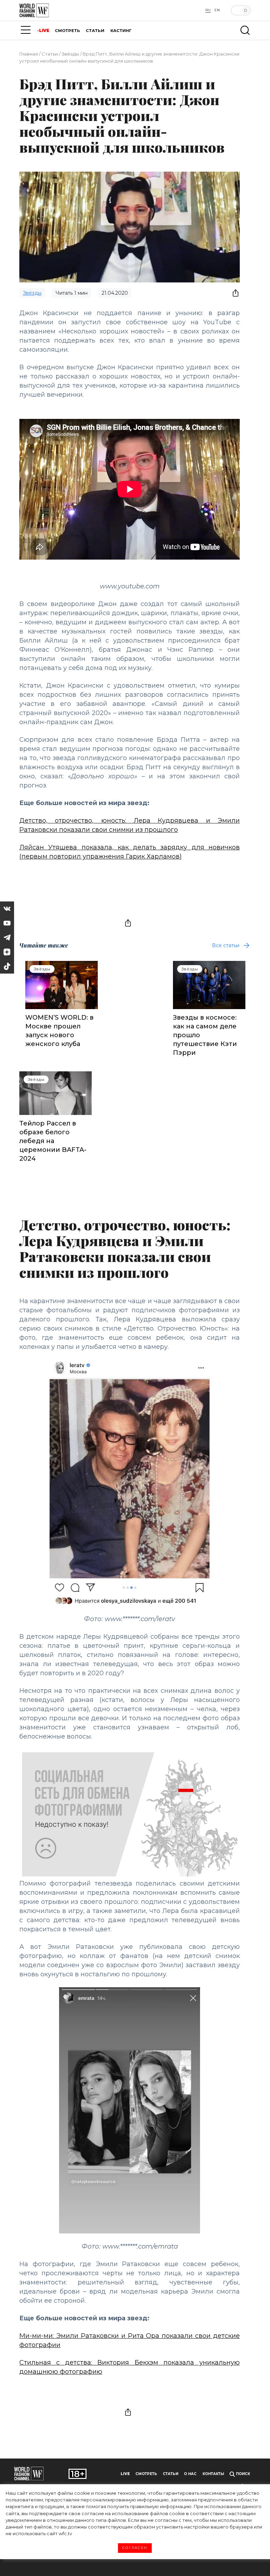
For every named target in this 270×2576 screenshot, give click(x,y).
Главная (29, 54)
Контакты (213, 2474)
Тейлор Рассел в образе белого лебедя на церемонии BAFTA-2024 (53, 1141)
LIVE (44, 31)
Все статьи (226, 945)
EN (217, 10)
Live (125, 2474)
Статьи (50, 54)
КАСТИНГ (121, 31)
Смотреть (146, 2474)
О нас (190, 2474)
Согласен (135, 2548)
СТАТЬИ (95, 31)
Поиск (242, 2474)
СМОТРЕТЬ (67, 31)
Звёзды (70, 54)
